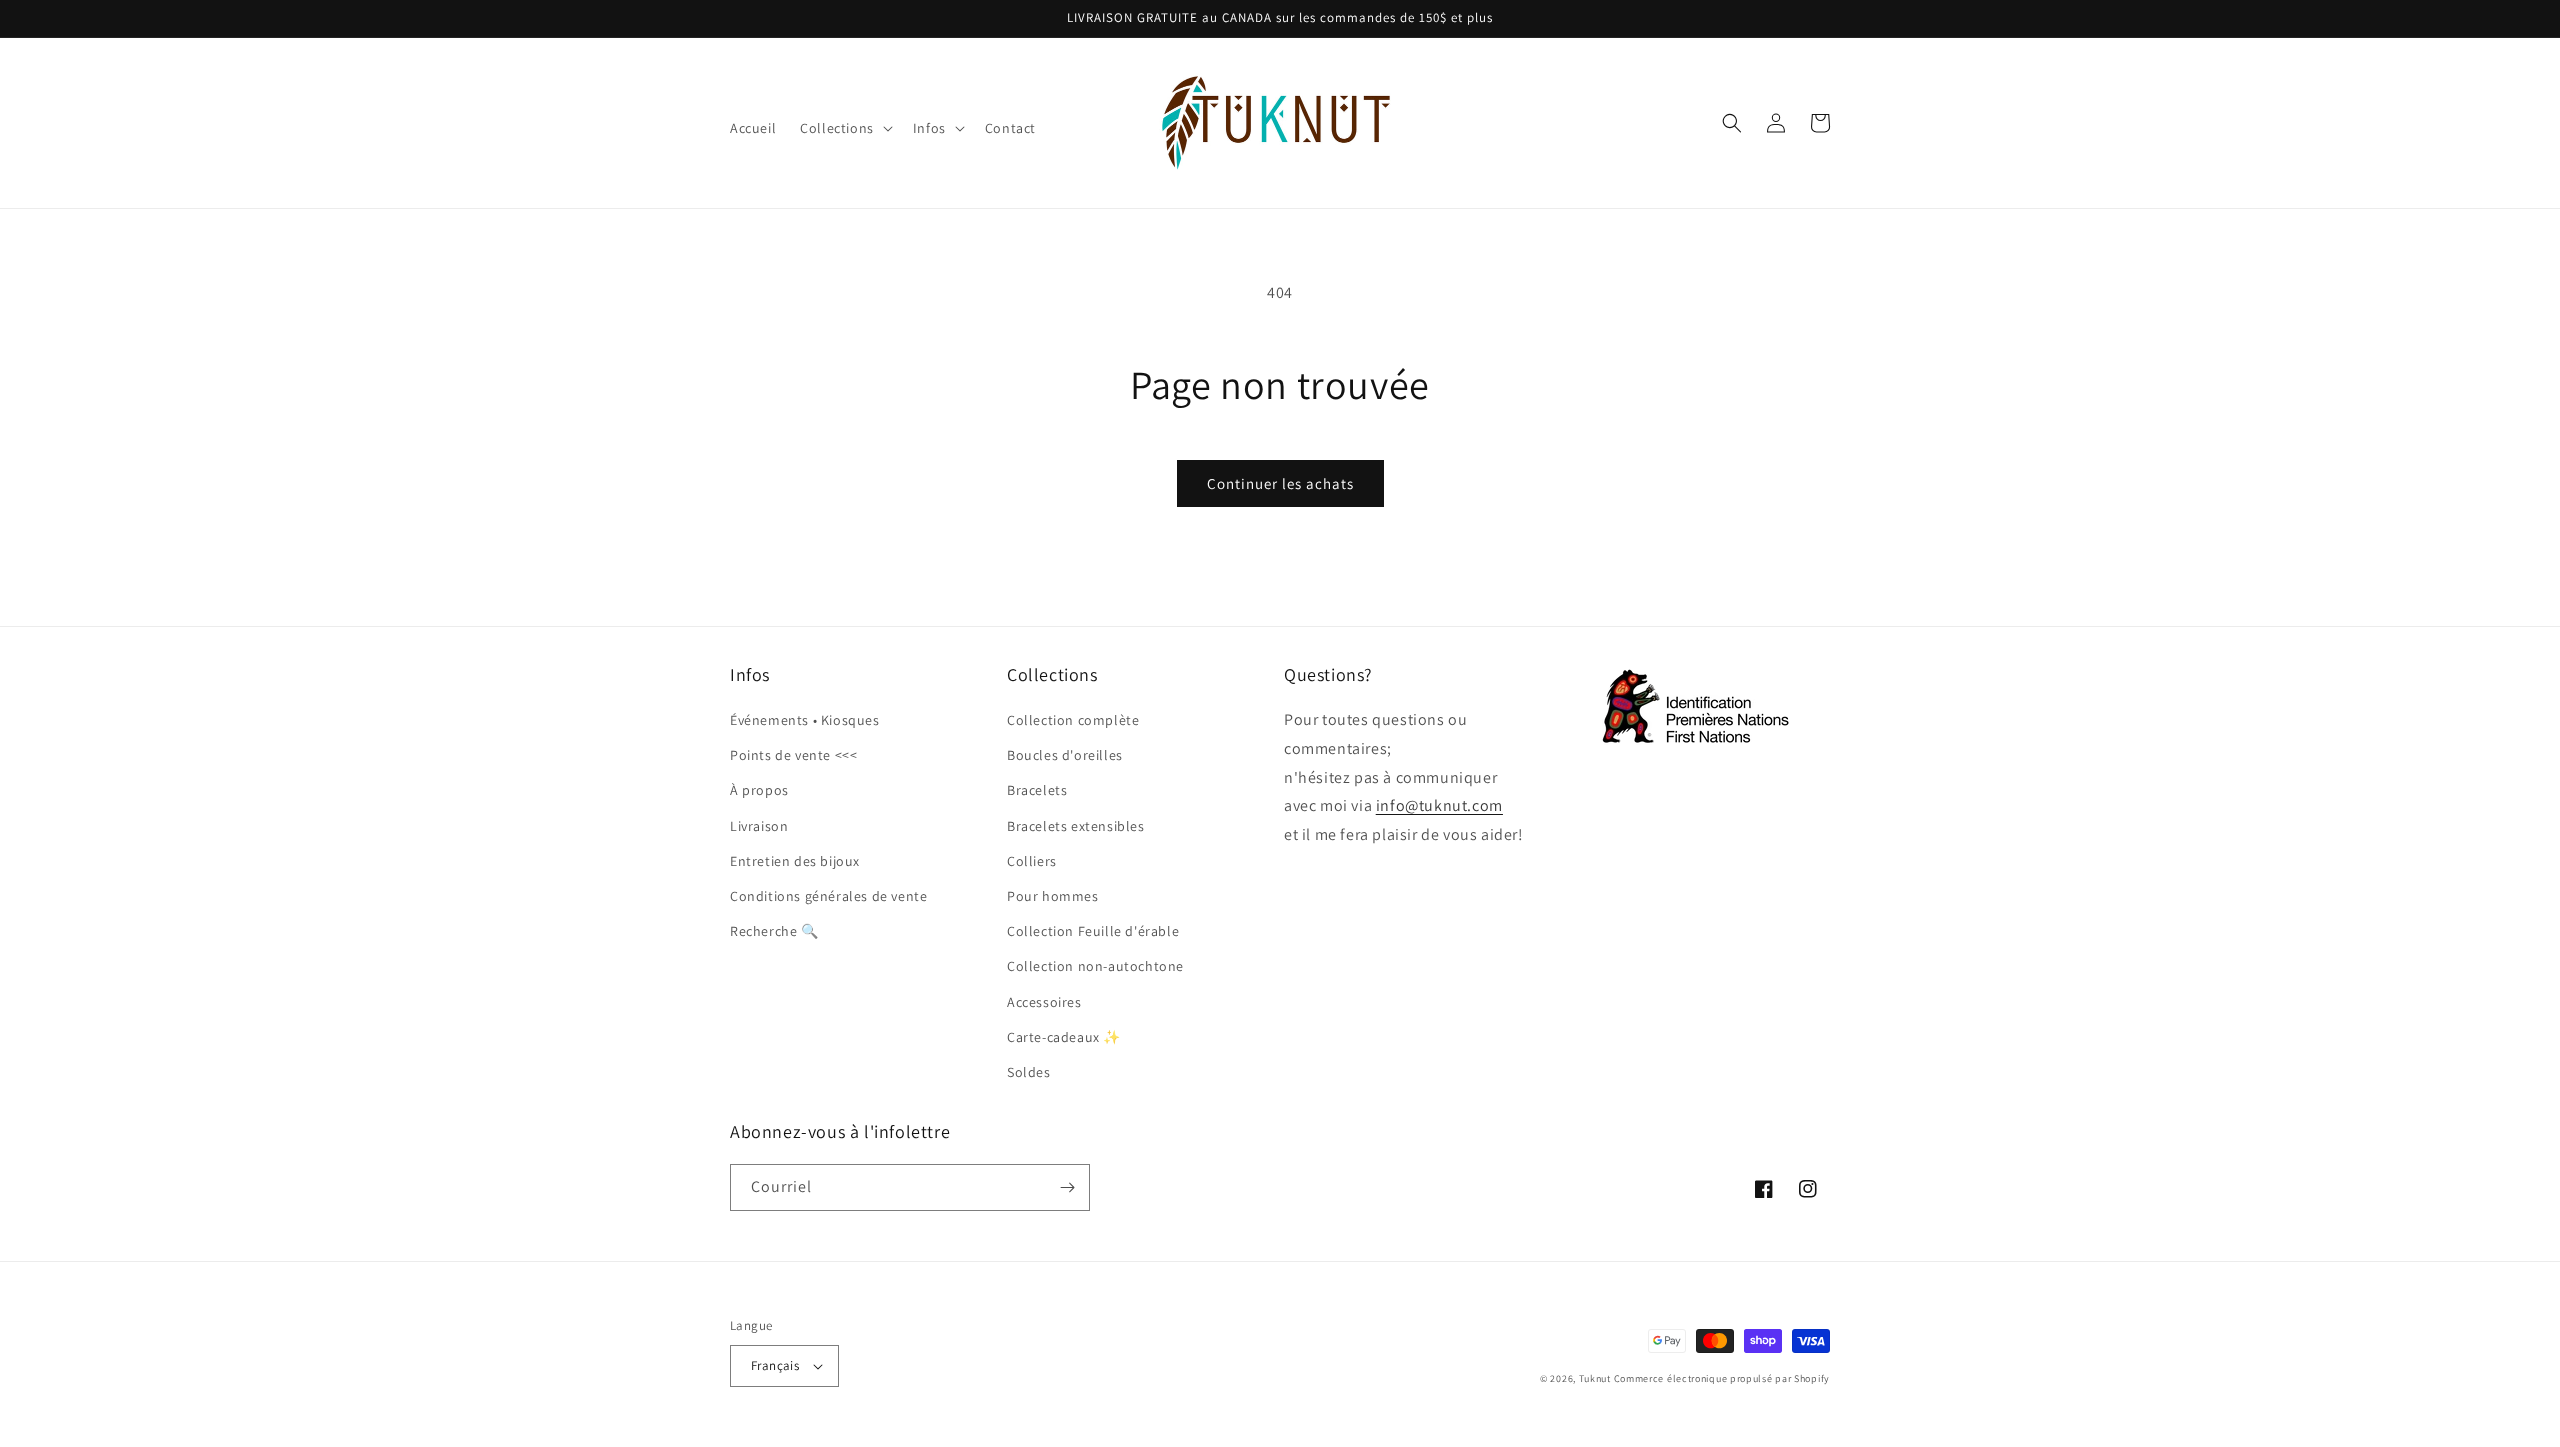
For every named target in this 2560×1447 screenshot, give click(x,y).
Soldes (1029, 1072)
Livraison (759, 826)
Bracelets (1037, 790)
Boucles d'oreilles (1065, 755)
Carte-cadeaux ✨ (1064, 1037)
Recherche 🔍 (774, 931)
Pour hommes (1053, 896)
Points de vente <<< (793, 755)
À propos (759, 790)
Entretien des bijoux (795, 861)
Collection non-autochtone (1095, 966)
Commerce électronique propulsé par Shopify (1722, 1378)
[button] (844, 128)
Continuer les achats (1280, 483)
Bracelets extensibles (1076, 826)
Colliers (1032, 861)
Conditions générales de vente (828, 896)
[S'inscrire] (1067, 1187)
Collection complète (1073, 720)
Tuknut (1595, 1378)
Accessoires (1044, 1002)
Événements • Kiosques (805, 720)
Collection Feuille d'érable (1093, 931)
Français (775, 1365)
